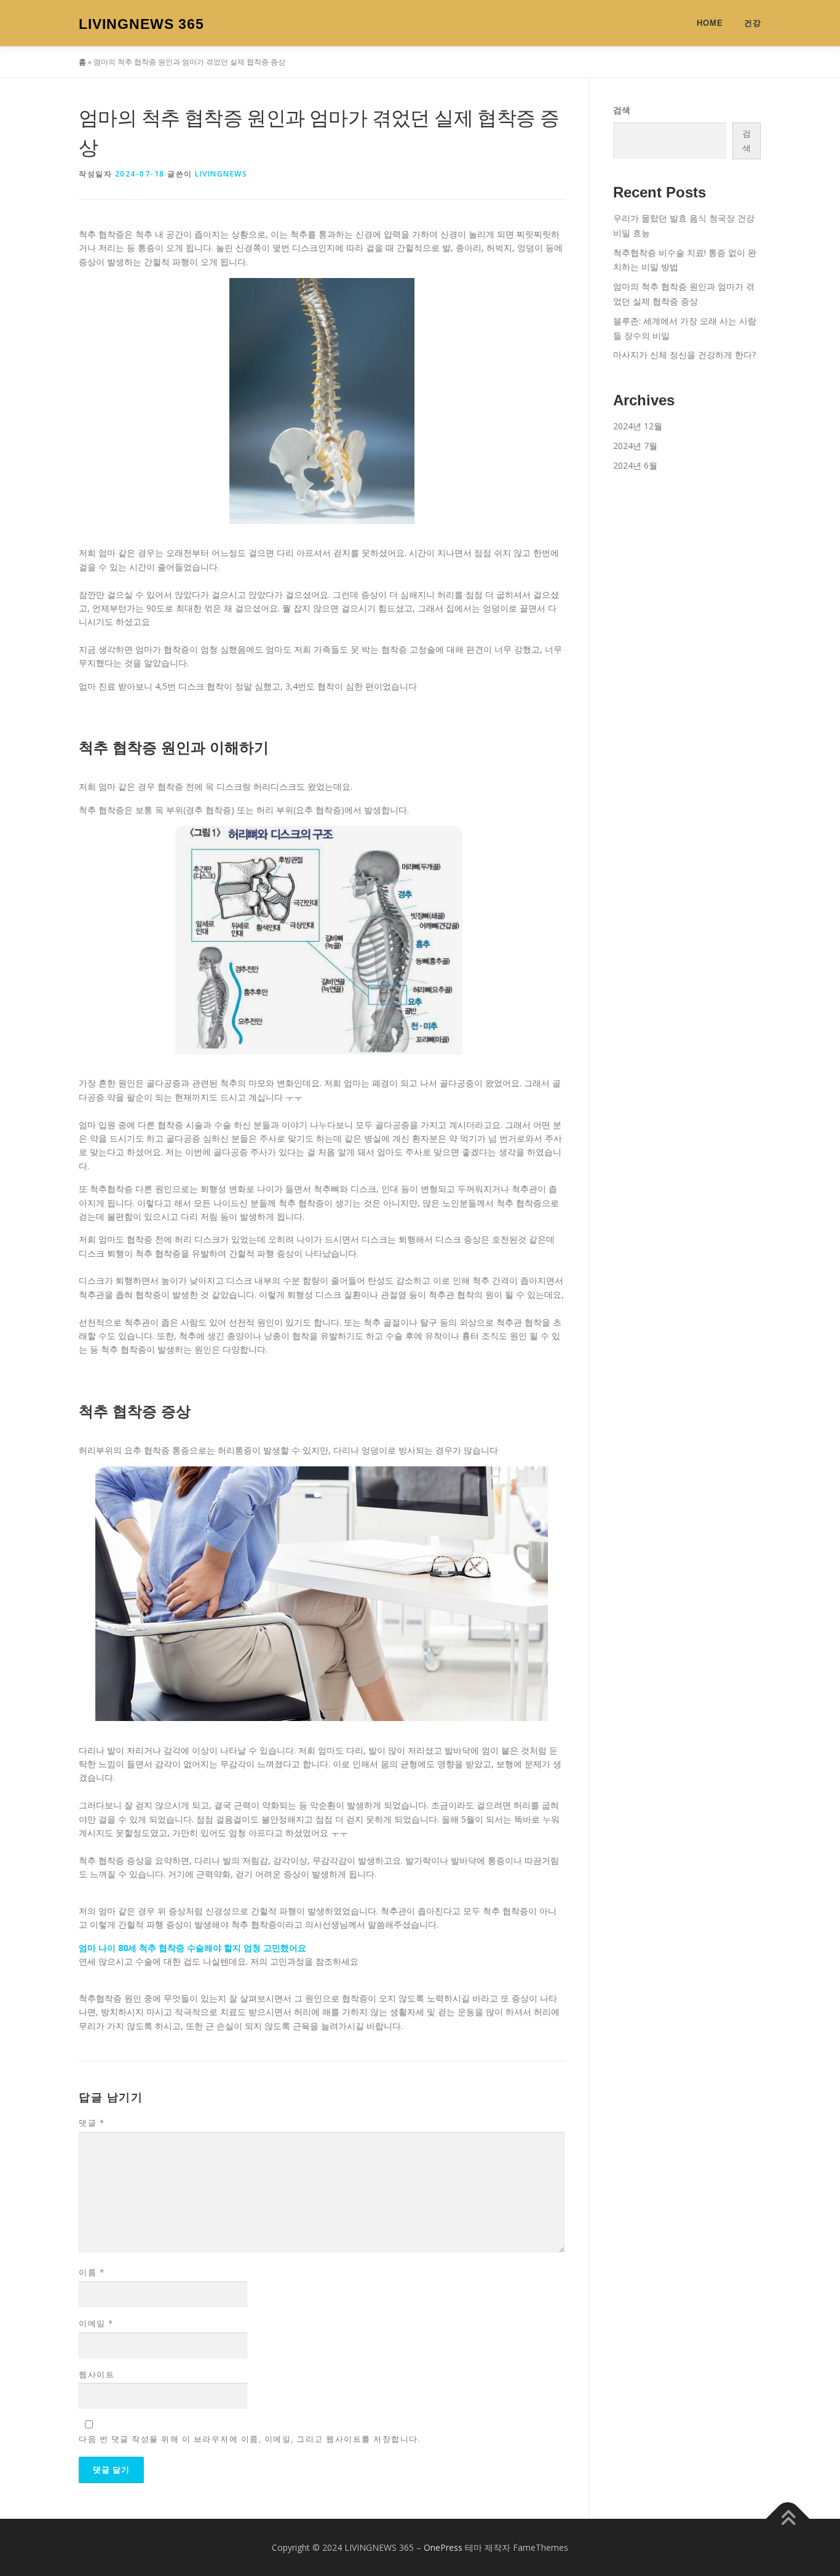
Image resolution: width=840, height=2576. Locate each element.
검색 (622, 110)
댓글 (92, 2123)
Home (710, 23)
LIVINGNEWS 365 (141, 24)
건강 (753, 23)
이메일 (96, 2323)
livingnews (221, 174)
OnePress (443, 2547)
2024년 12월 (638, 426)
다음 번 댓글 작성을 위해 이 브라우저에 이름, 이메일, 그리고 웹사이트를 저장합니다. (250, 2439)
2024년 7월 (635, 446)
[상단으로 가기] (788, 2518)
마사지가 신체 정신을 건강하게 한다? (684, 355)
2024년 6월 (635, 465)
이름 (92, 2272)
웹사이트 (97, 2374)
